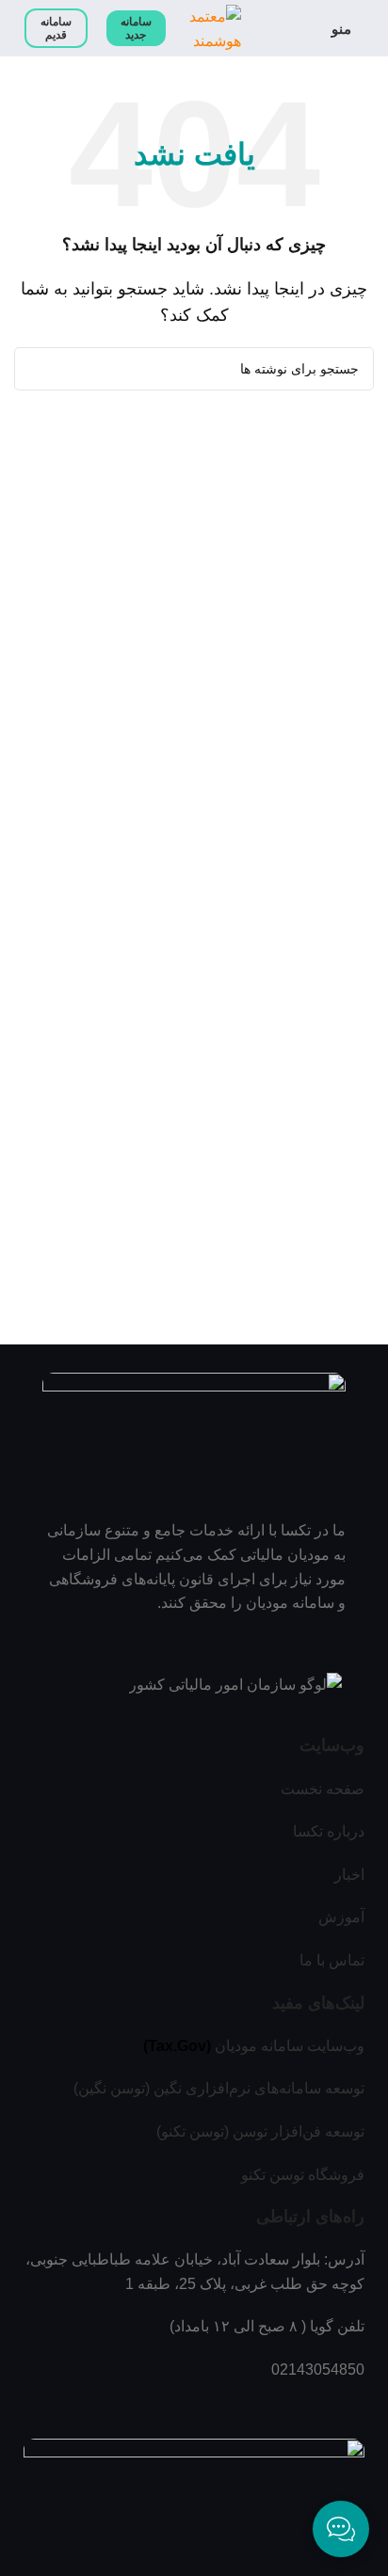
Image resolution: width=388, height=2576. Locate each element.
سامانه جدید (136, 28)
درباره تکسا (329, 1831)
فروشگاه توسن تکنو (303, 2175)
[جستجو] (36, 369)
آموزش (341, 1917)
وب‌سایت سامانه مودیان (290, 2046)
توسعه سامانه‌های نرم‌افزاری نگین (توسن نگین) (219, 2088)
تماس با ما (332, 1960)
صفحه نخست (323, 1789)
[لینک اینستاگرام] (218, 2406)
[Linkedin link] (194, 2406)
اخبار (349, 1875)
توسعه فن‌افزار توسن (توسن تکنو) (260, 2131)
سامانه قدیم (56, 28)
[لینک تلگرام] (170, 2406)
